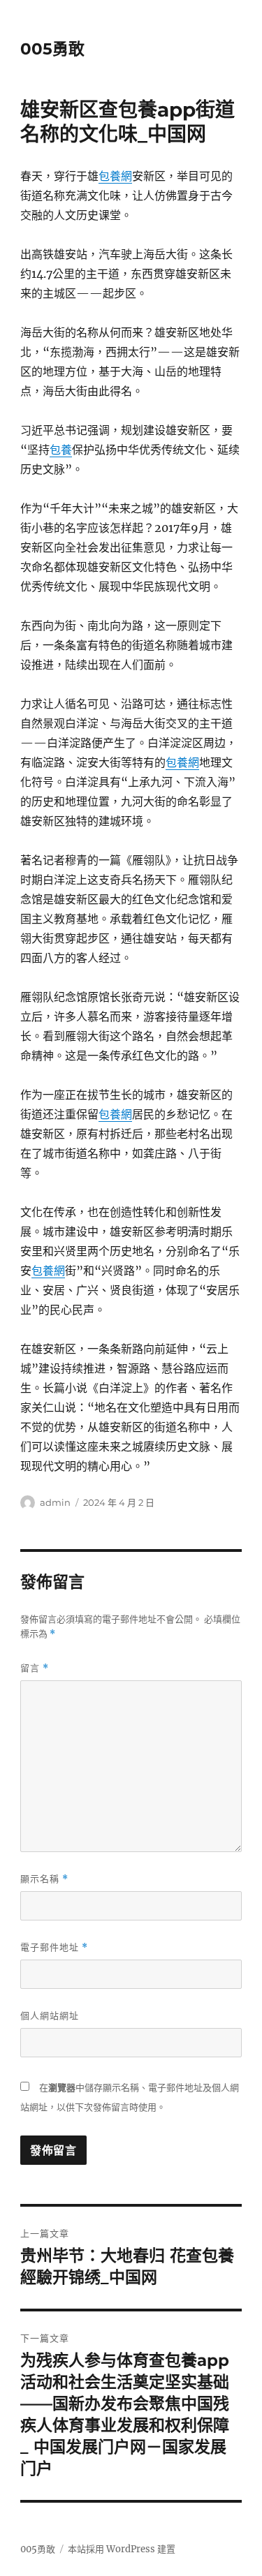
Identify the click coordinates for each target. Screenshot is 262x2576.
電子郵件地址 (54, 1947)
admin (55, 1502)
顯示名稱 (44, 1879)
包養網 (115, 176)
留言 (35, 1668)
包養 (61, 450)
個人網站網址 (50, 2015)
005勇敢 (52, 49)
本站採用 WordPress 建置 (122, 2549)
